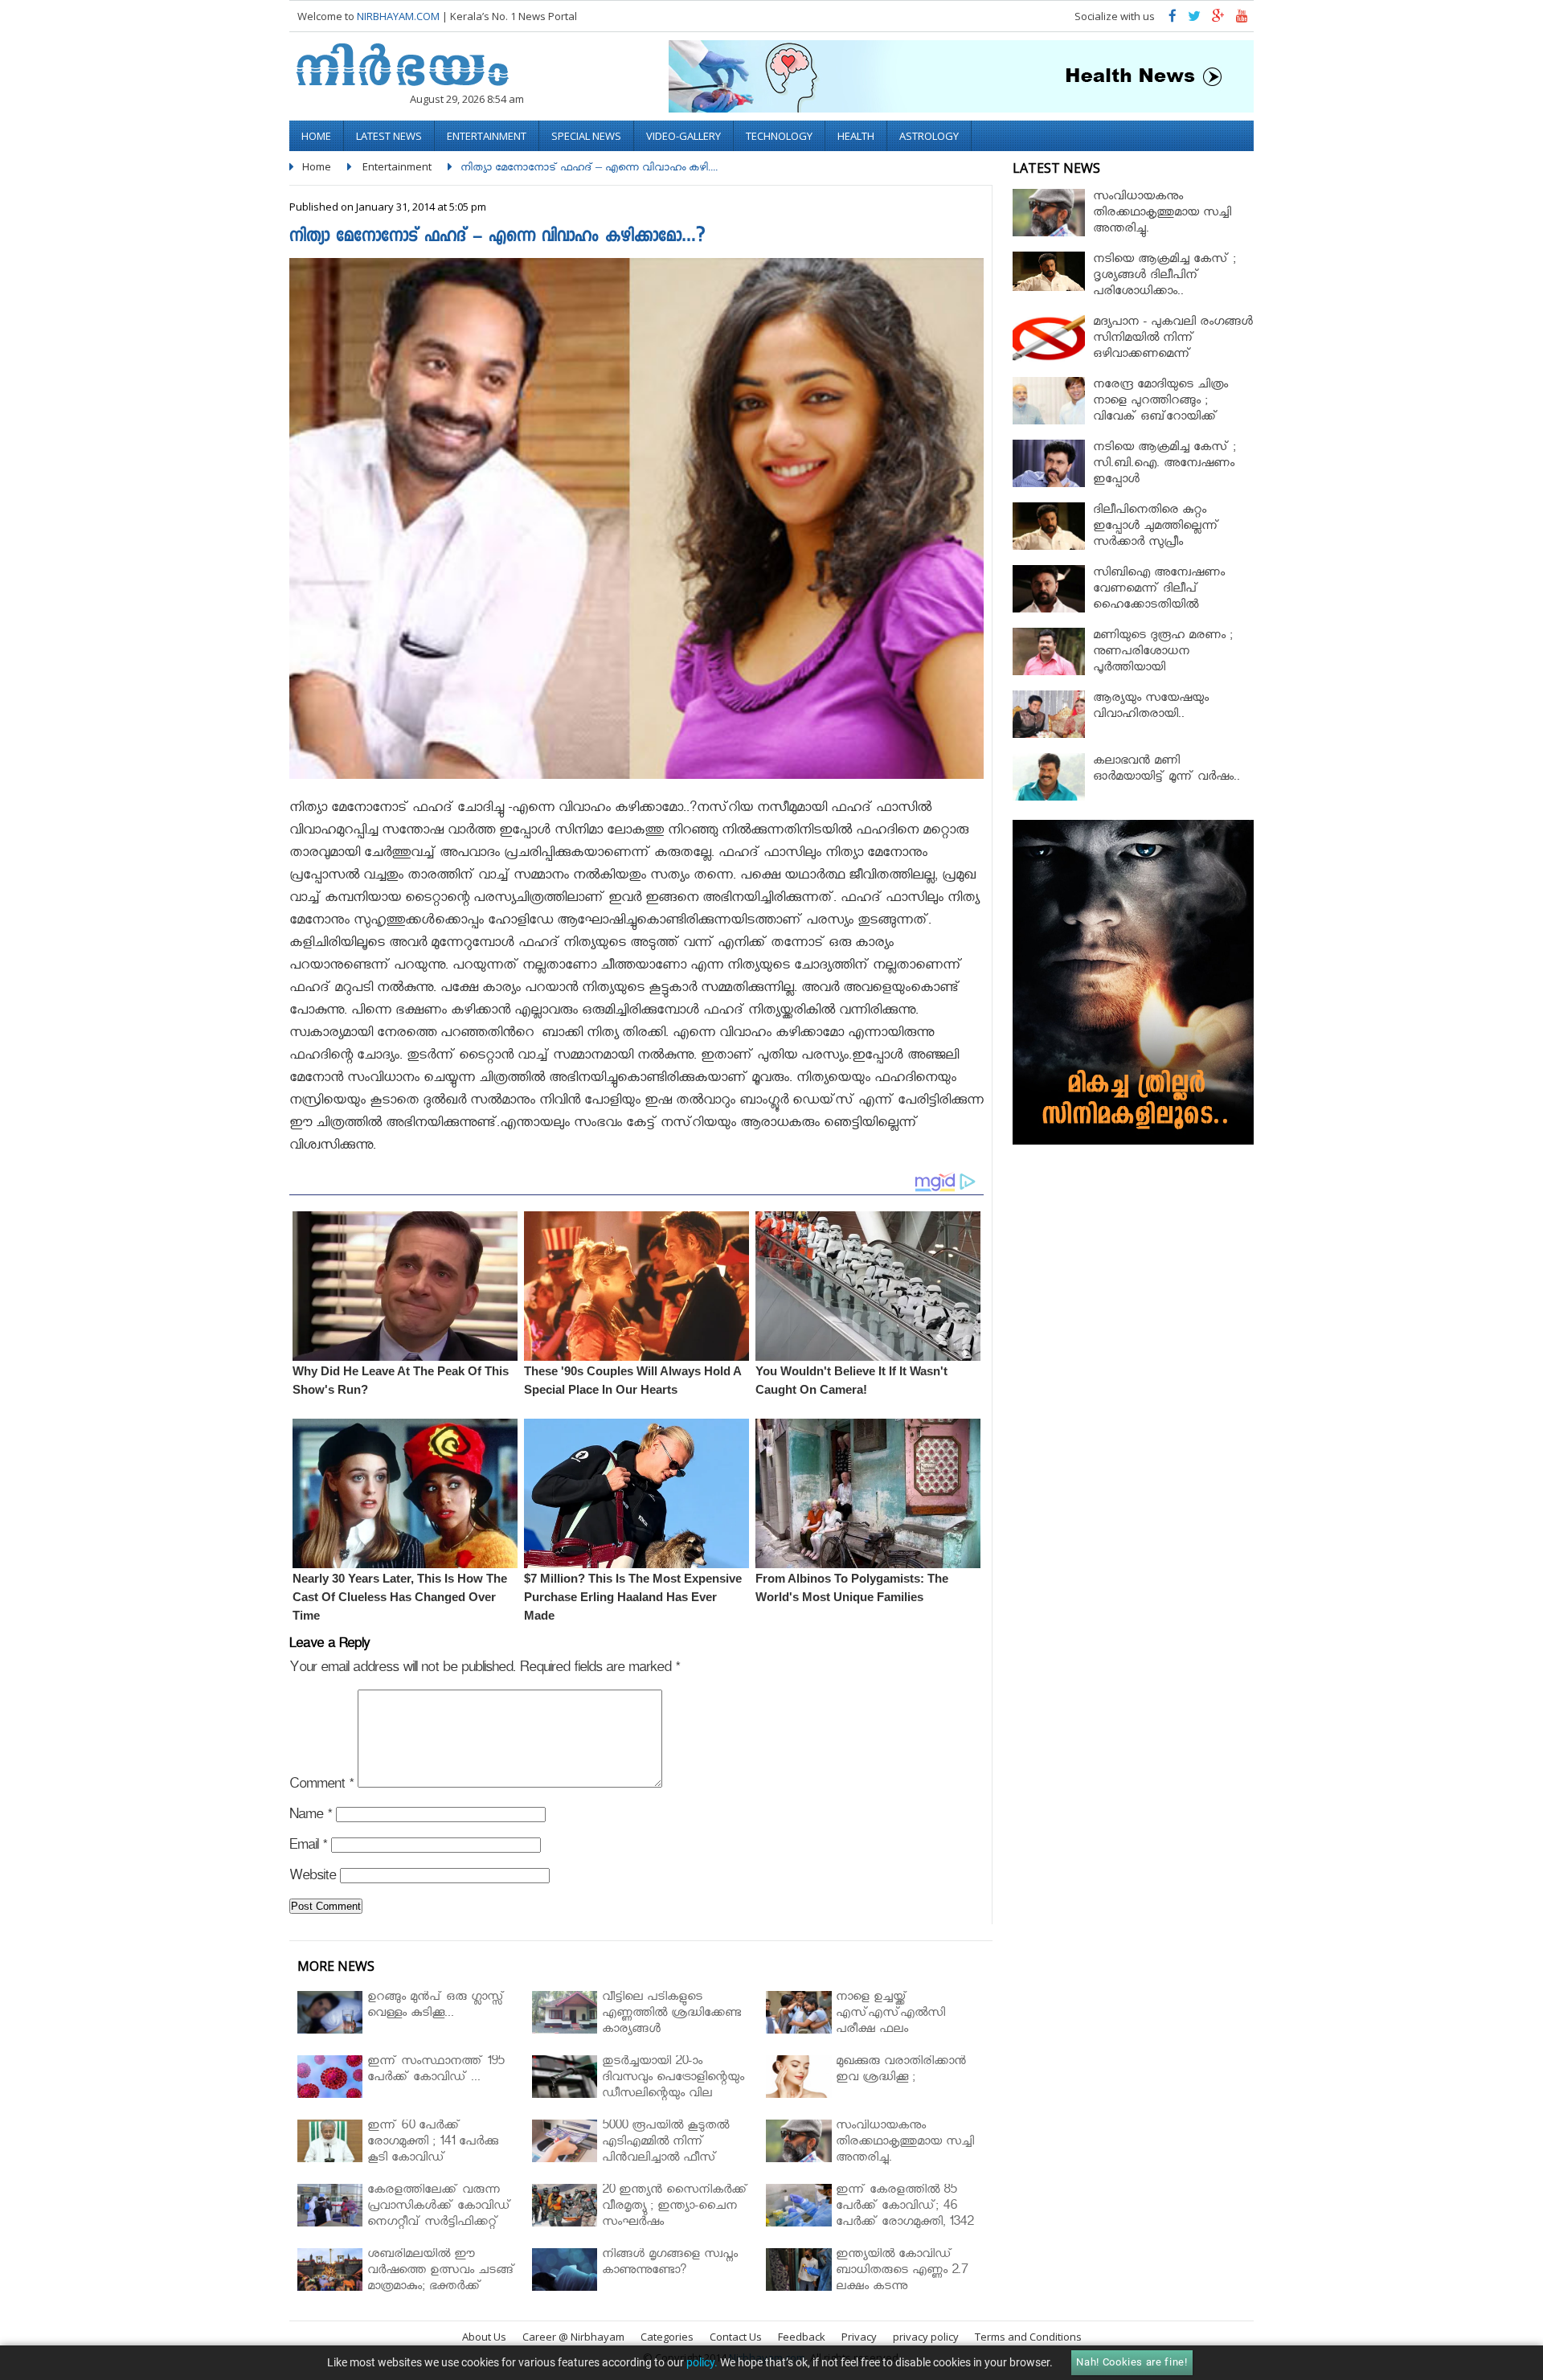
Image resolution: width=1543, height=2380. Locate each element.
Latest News (389, 136)
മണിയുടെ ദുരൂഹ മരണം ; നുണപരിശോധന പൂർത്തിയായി (1163, 653)
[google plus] (1218, 20)
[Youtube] (1242, 20)
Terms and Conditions (1028, 2337)
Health (856, 136)
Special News (586, 136)
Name (311, 1817)
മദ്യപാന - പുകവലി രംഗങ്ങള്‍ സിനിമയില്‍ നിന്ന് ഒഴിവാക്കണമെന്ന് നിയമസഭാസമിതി (1173, 348)
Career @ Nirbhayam (573, 2337)
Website (313, 1878)
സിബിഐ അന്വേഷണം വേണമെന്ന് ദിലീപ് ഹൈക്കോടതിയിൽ (1159, 590)
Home (316, 136)
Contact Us (736, 2337)
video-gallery (684, 136)
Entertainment (487, 136)
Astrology (929, 136)
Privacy (859, 2337)
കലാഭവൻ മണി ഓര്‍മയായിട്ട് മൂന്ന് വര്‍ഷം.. (1166, 770)
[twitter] (1194, 20)
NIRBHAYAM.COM (398, 16)
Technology (779, 136)
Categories (667, 2337)
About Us (484, 2337)
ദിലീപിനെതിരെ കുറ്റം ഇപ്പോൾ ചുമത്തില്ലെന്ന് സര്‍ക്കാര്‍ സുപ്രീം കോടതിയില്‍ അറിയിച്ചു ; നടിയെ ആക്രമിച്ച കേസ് (1161, 544)
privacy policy (926, 2337)
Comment (321, 1786)
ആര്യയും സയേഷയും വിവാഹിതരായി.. (1151, 708)
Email (308, 1847)
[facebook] (1173, 20)
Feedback (802, 2337)
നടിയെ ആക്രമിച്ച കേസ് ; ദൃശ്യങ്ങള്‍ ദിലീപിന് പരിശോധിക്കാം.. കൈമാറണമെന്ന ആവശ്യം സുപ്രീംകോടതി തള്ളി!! (1168, 293)
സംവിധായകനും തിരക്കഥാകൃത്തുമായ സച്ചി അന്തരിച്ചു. (1162, 214)
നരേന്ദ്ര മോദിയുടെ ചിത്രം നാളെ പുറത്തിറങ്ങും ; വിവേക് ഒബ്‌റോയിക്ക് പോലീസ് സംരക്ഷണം (1160, 410)
